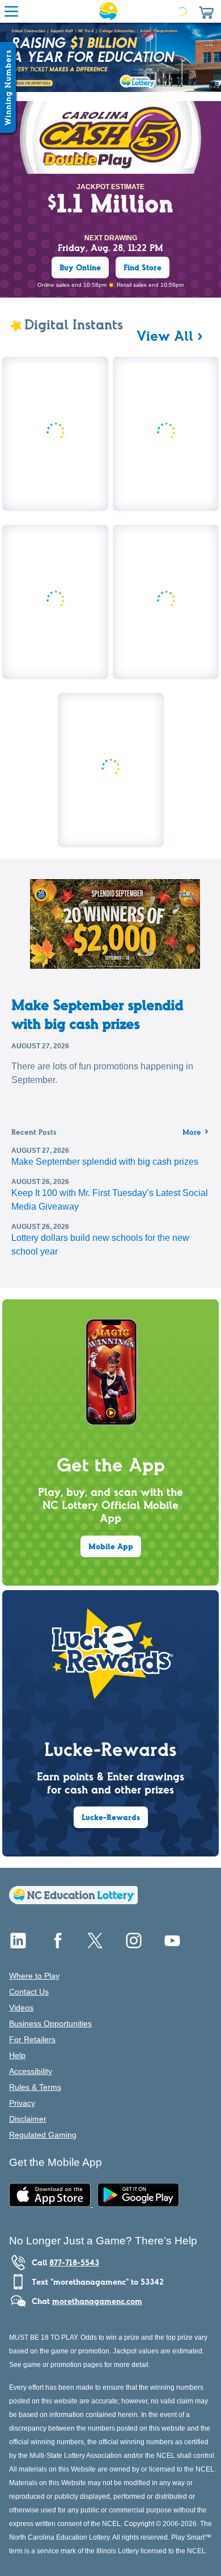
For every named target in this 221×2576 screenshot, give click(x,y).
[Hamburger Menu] (11, 11)
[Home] (73, 1901)
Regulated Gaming (43, 2135)
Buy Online (80, 267)
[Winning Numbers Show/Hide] (8, 87)
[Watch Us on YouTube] (172, 1945)
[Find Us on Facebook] (57, 1945)
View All (165, 336)
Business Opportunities (50, 2023)
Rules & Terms (35, 2087)
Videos (21, 2008)
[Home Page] (108, 11)
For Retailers (32, 2039)
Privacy (22, 2103)
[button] (206, 11)
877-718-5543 (74, 2263)
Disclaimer (28, 2119)
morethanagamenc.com (97, 2301)
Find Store (143, 267)
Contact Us (29, 1992)
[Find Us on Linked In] (18, 1945)
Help (17, 2055)
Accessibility (31, 2071)
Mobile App (111, 1546)
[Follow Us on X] (95, 1945)
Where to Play (34, 1976)
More (195, 1133)
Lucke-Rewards (111, 1817)
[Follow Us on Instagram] (134, 1945)
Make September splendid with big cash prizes (97, 1014)
